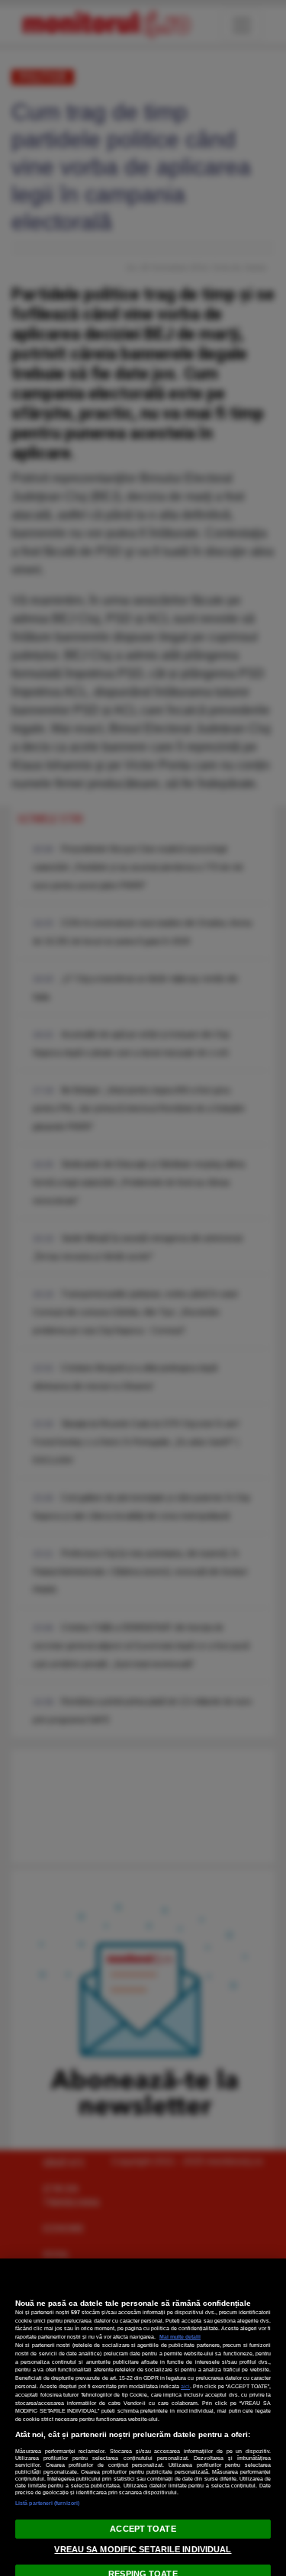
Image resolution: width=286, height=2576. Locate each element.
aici (185, 2386)
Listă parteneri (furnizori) (47, 2503)
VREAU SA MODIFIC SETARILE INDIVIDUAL (143, 2549)
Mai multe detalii (180, 2337)
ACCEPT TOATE (143, 2529)
